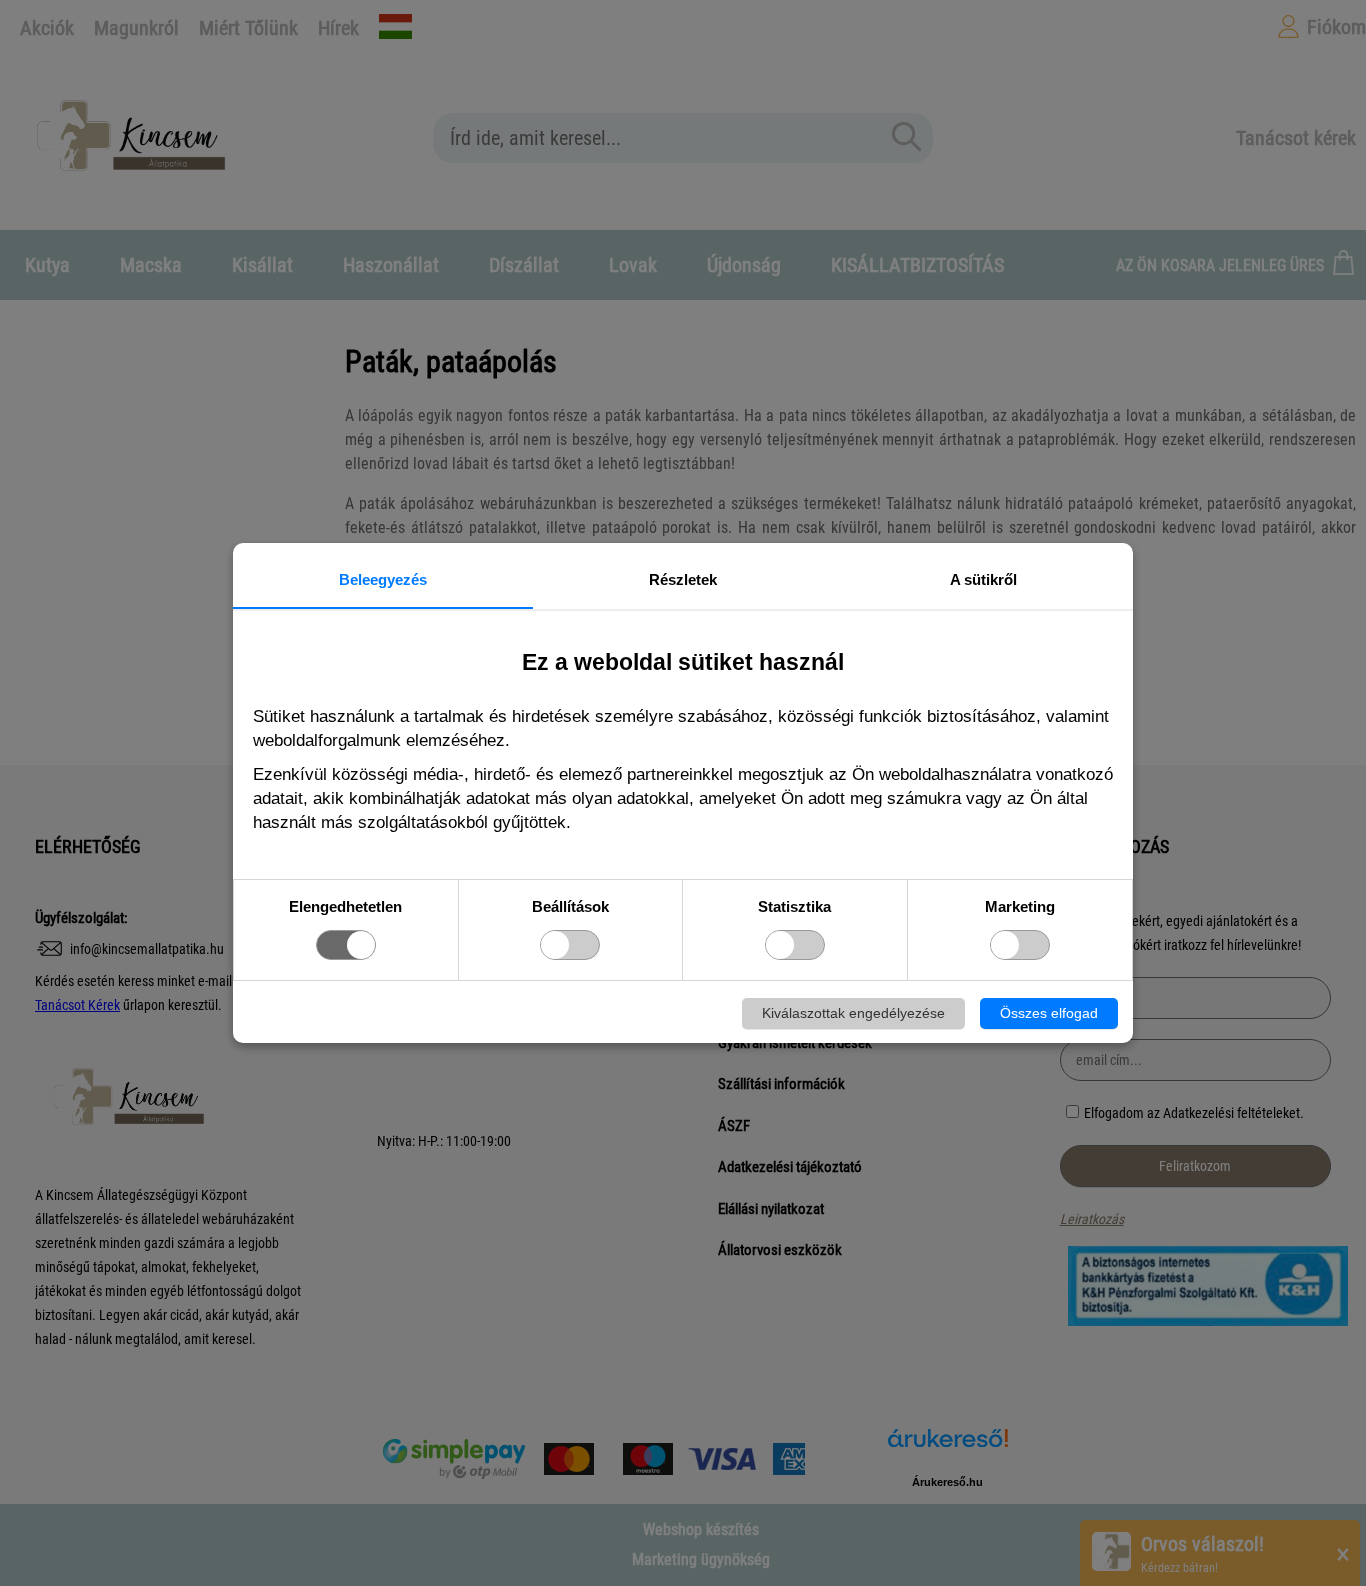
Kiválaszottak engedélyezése (853, 1013)
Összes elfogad (1049, 1013)
